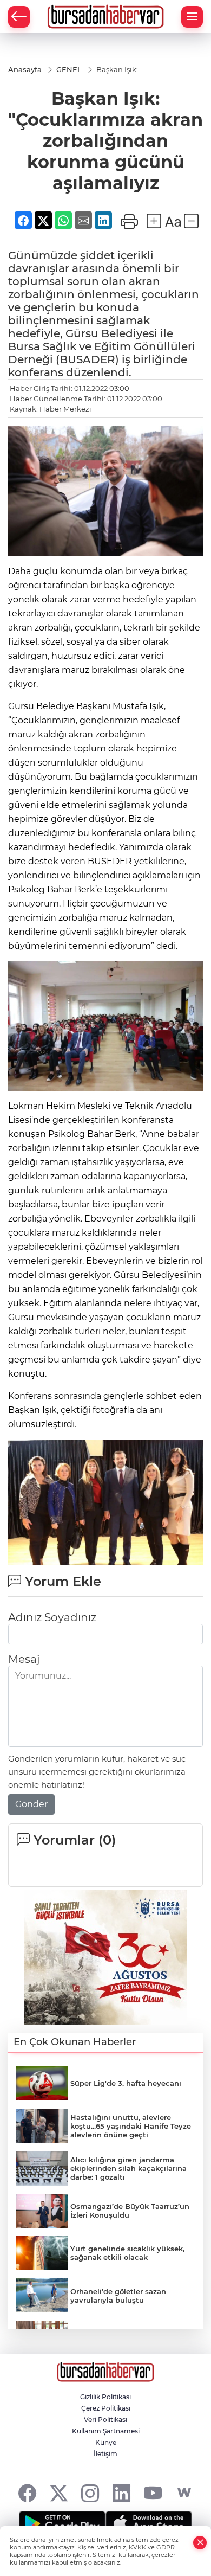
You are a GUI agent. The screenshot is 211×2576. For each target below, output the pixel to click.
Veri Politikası (105, 2420)
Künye (106, 2442)
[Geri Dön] (19, 17)
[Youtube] (153, 2493)
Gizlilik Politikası (105, 2397)
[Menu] (192, 17)
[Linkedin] (121, 2493)
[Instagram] (90, 2493)
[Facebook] (27, 2493)
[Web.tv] (184, 2493)
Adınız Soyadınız (52, 1617)
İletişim (105, 2454)
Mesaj (24, 1659)
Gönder (31, 1804)
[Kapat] (200, 2543)
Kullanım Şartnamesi (106, 2431)
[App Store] (149, 2524)
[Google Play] (62, 2524)
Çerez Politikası (106, 2408)
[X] (59, 2493)
